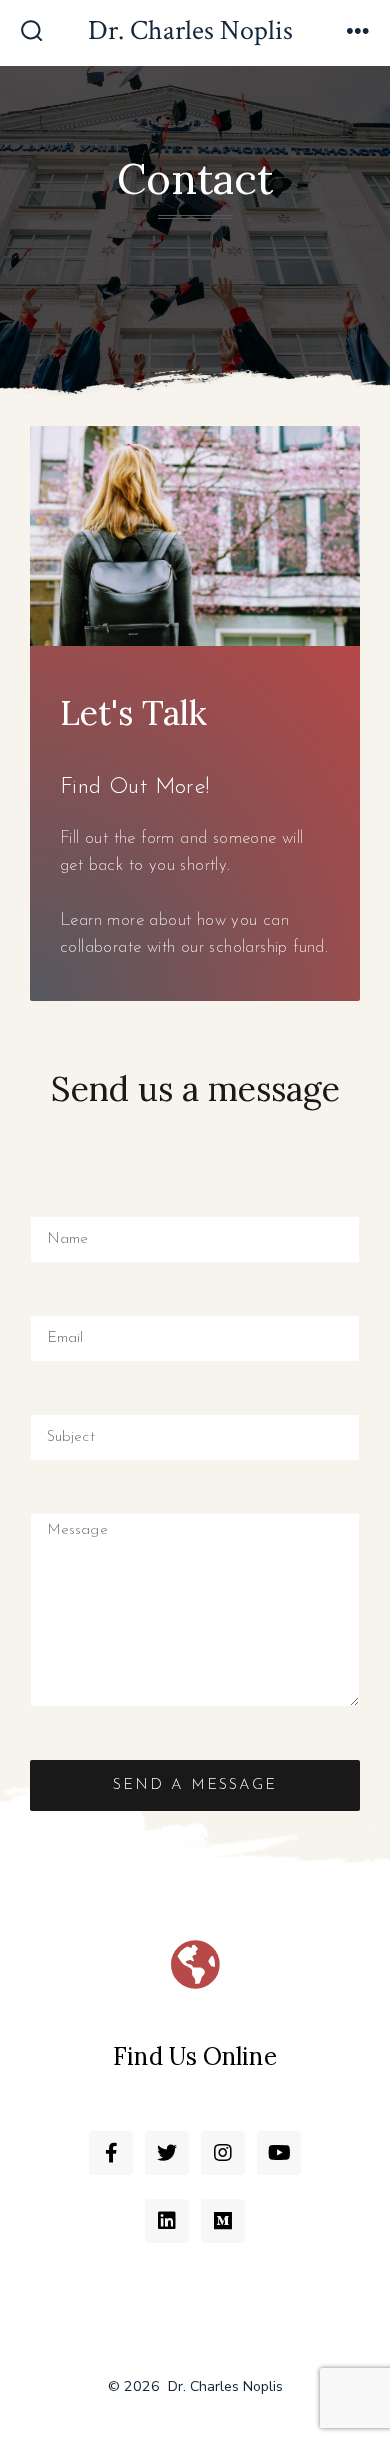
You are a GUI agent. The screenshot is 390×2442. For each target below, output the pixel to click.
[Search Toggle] (32, 33)
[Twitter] (167, 2153)
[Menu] (358, 33)
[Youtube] (279, 2153)
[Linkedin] (167, 2221)
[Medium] (223, 2221)
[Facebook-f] (111, 2153)
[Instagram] (223, 2153)
